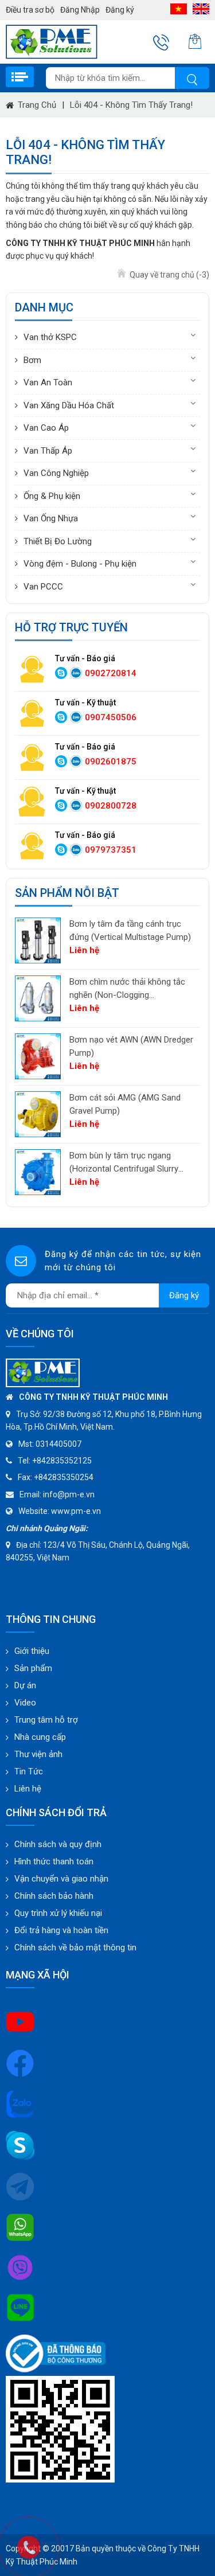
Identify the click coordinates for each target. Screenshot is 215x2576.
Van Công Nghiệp (56, 473)
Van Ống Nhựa (51, 518)
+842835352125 (62, 1461)
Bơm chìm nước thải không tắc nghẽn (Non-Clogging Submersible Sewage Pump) (127, 989)
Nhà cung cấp (40, 1737)
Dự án (25, 1685)
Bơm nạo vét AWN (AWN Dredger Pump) (131, 1046)
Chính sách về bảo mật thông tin (75, 1947)
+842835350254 (64, 1477)
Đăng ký (120, 10)
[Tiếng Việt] (179, 9)
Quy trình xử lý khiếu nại (58, 1913)
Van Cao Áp (46, 428)
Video (25, 1703)
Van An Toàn (48, 383)
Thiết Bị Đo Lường (58, 541)
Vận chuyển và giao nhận (61, 1879)
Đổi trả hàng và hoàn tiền (61, 1930)
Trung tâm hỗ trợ (46, 1720)
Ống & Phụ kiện (52, 496)
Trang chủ (37, 105)
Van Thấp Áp (48, 451)
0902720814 (111, 673)
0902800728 (111, 806)
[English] (201, 9)
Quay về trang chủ (169, 275)
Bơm (32, 360)
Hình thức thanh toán (54, 1861)
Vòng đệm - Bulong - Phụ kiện (80, 564)
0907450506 (111, 717)
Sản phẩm (33, 1668)
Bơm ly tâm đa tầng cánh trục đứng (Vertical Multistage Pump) (130, 930)
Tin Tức (29, 1771)
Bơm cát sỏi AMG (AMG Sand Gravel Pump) (125, 1104)
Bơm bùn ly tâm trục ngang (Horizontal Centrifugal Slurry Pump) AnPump (124, 1163)
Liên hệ (28, 1789)
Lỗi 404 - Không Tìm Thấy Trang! (131, 105)
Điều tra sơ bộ (30, 10)
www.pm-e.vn (76, 1511)
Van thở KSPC (50, 337)
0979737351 (111, 850)
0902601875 (111, 762)
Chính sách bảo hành (54, 1896)
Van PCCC (43, 587)
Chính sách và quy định (58, 1844)
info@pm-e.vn (69, 1494)
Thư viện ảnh (38, 1754)
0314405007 (58, 1444)
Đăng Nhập (80, 10)
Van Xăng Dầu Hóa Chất (69, 405)
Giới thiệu (32, 1651)
